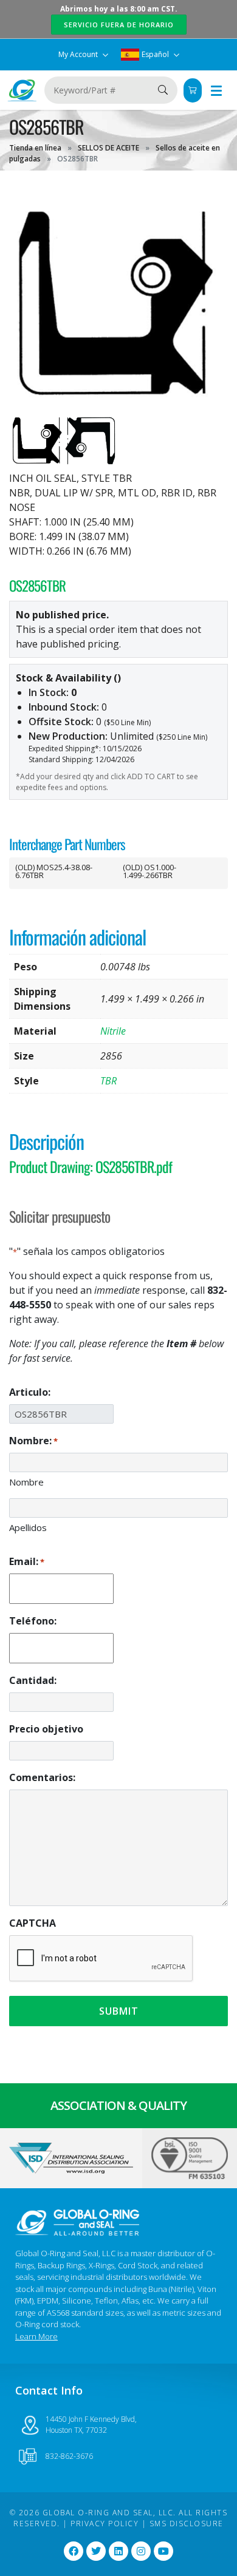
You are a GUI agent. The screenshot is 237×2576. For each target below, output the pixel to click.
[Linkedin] (118, 2551)
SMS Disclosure (187, 2524)
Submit (119, 2011)
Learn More (36, 2336)
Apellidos (28, 1527)
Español (155, 54)
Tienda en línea (35, 148)
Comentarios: (42, 1777)
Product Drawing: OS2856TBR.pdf (91, 1166)
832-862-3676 (69, 2456)
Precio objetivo (46, 1729)
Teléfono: (33, 1621)
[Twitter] (96, 2551)
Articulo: (30, 1392)
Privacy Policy (105, 2524)
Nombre (26, 1482)
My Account (79, 54)
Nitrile (113, 1031)
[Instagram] (141, 2551)
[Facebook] (74, 2551)
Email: (27, 1561)
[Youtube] (163, 2551)
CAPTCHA (33, 1923)
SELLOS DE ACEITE (108, 148)
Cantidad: (33, 1680)
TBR (108, 1081)
